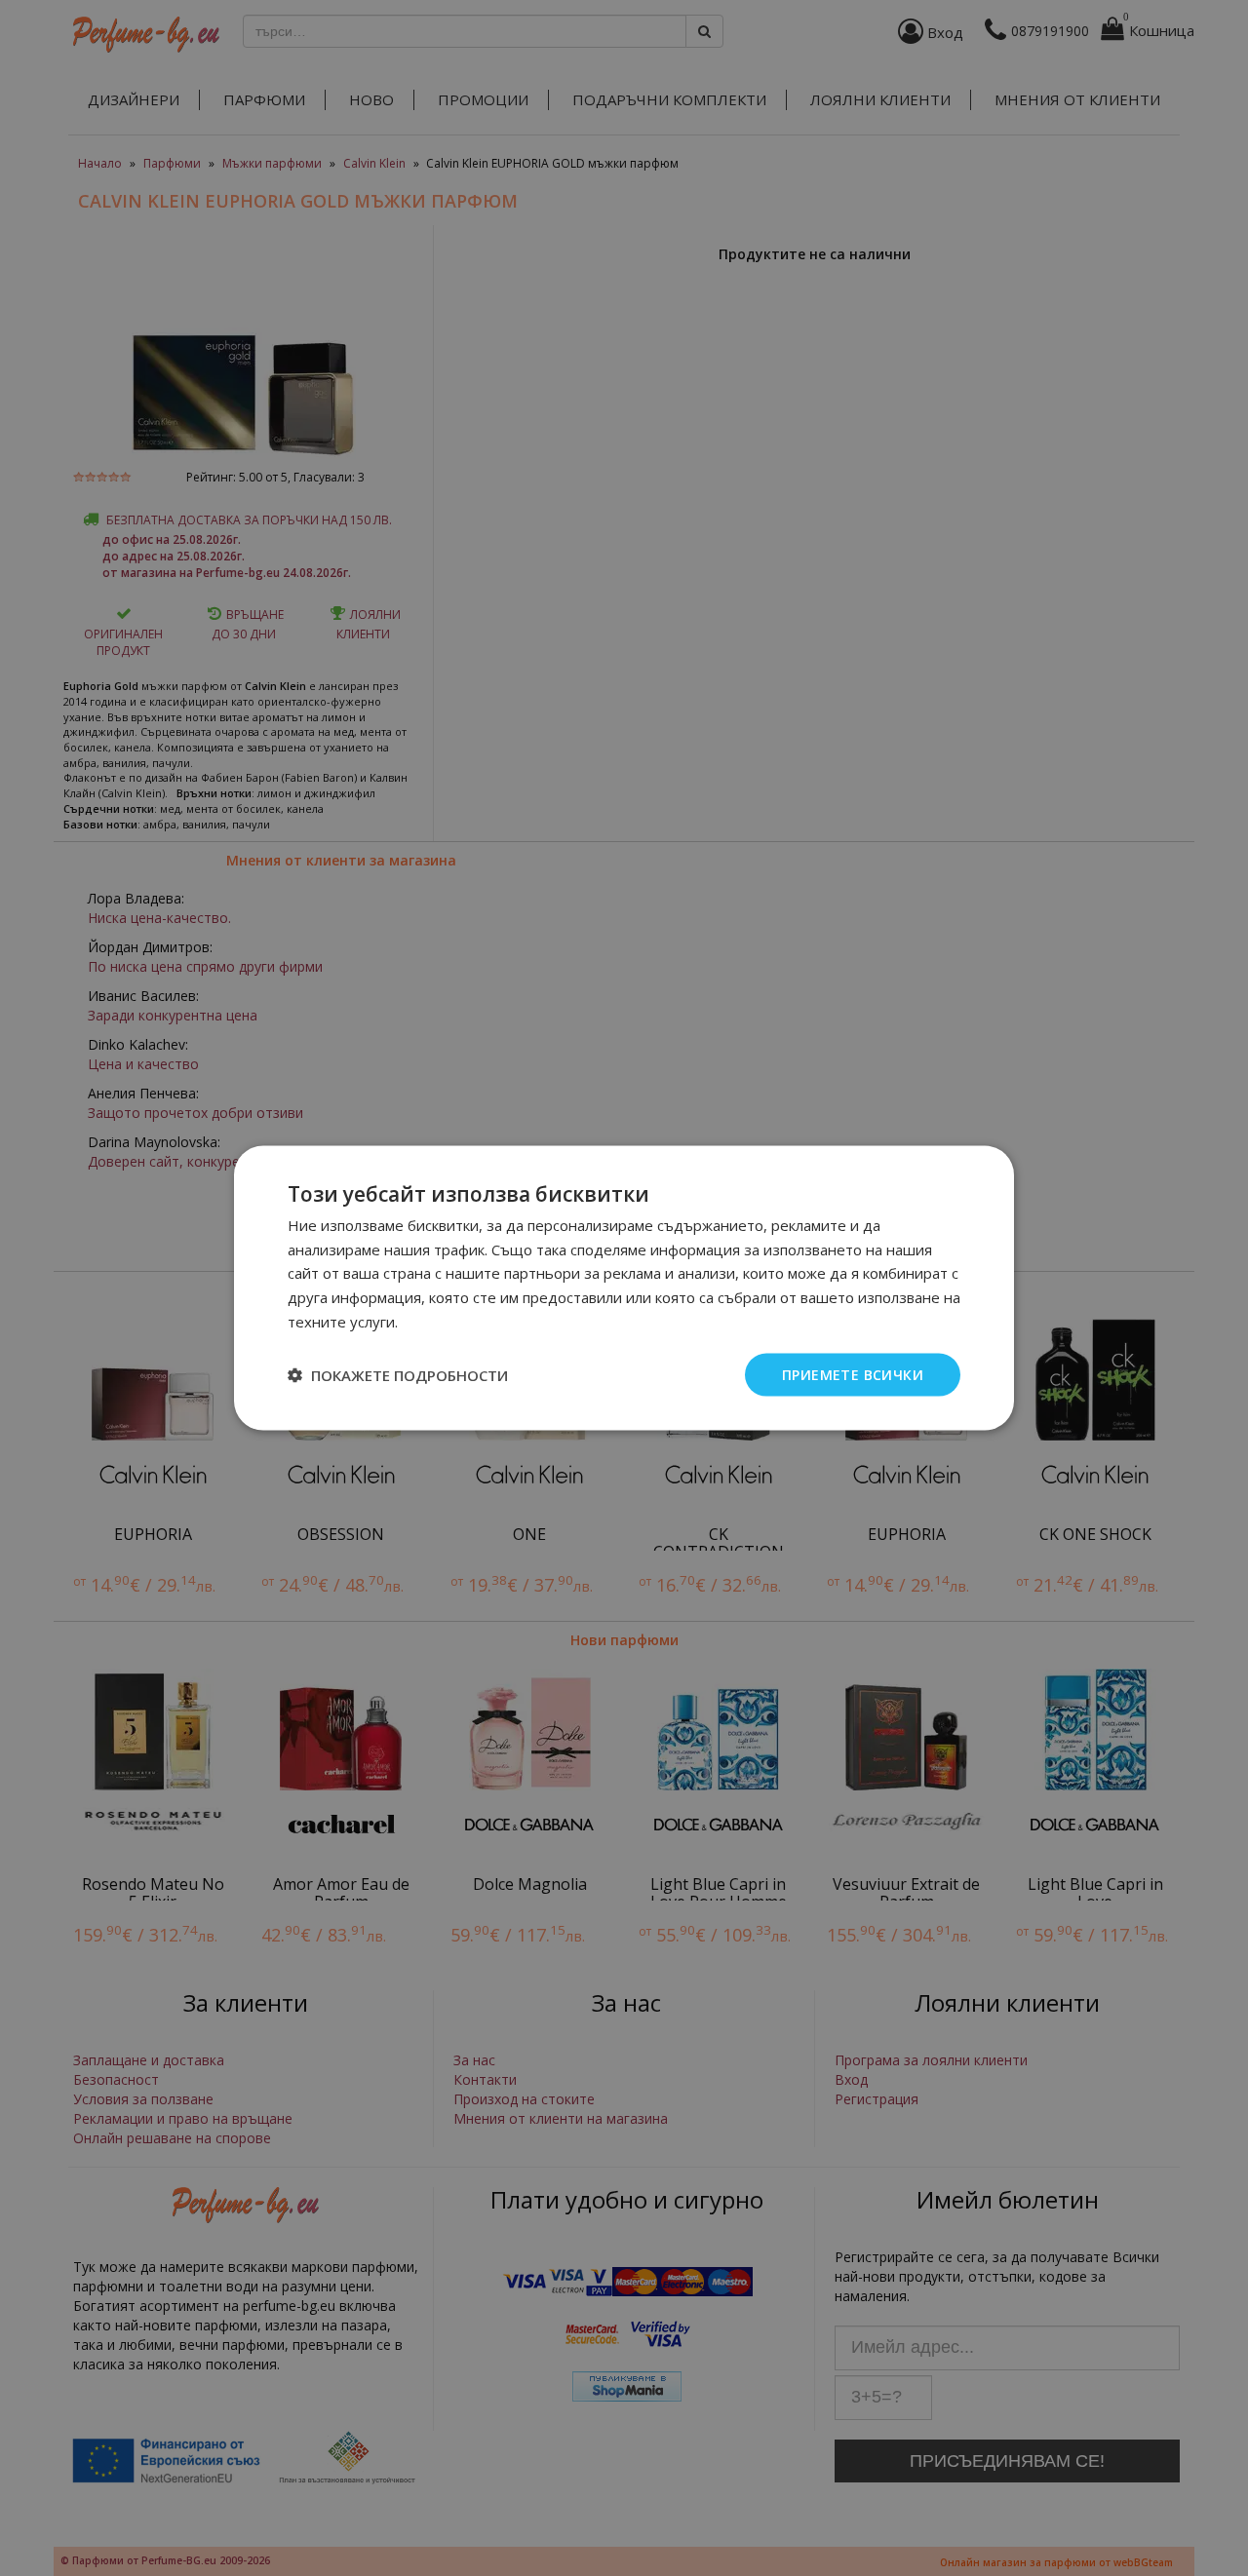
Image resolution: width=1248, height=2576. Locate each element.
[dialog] (624, 1288)
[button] (398, 1375)
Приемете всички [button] (853, 1374)
